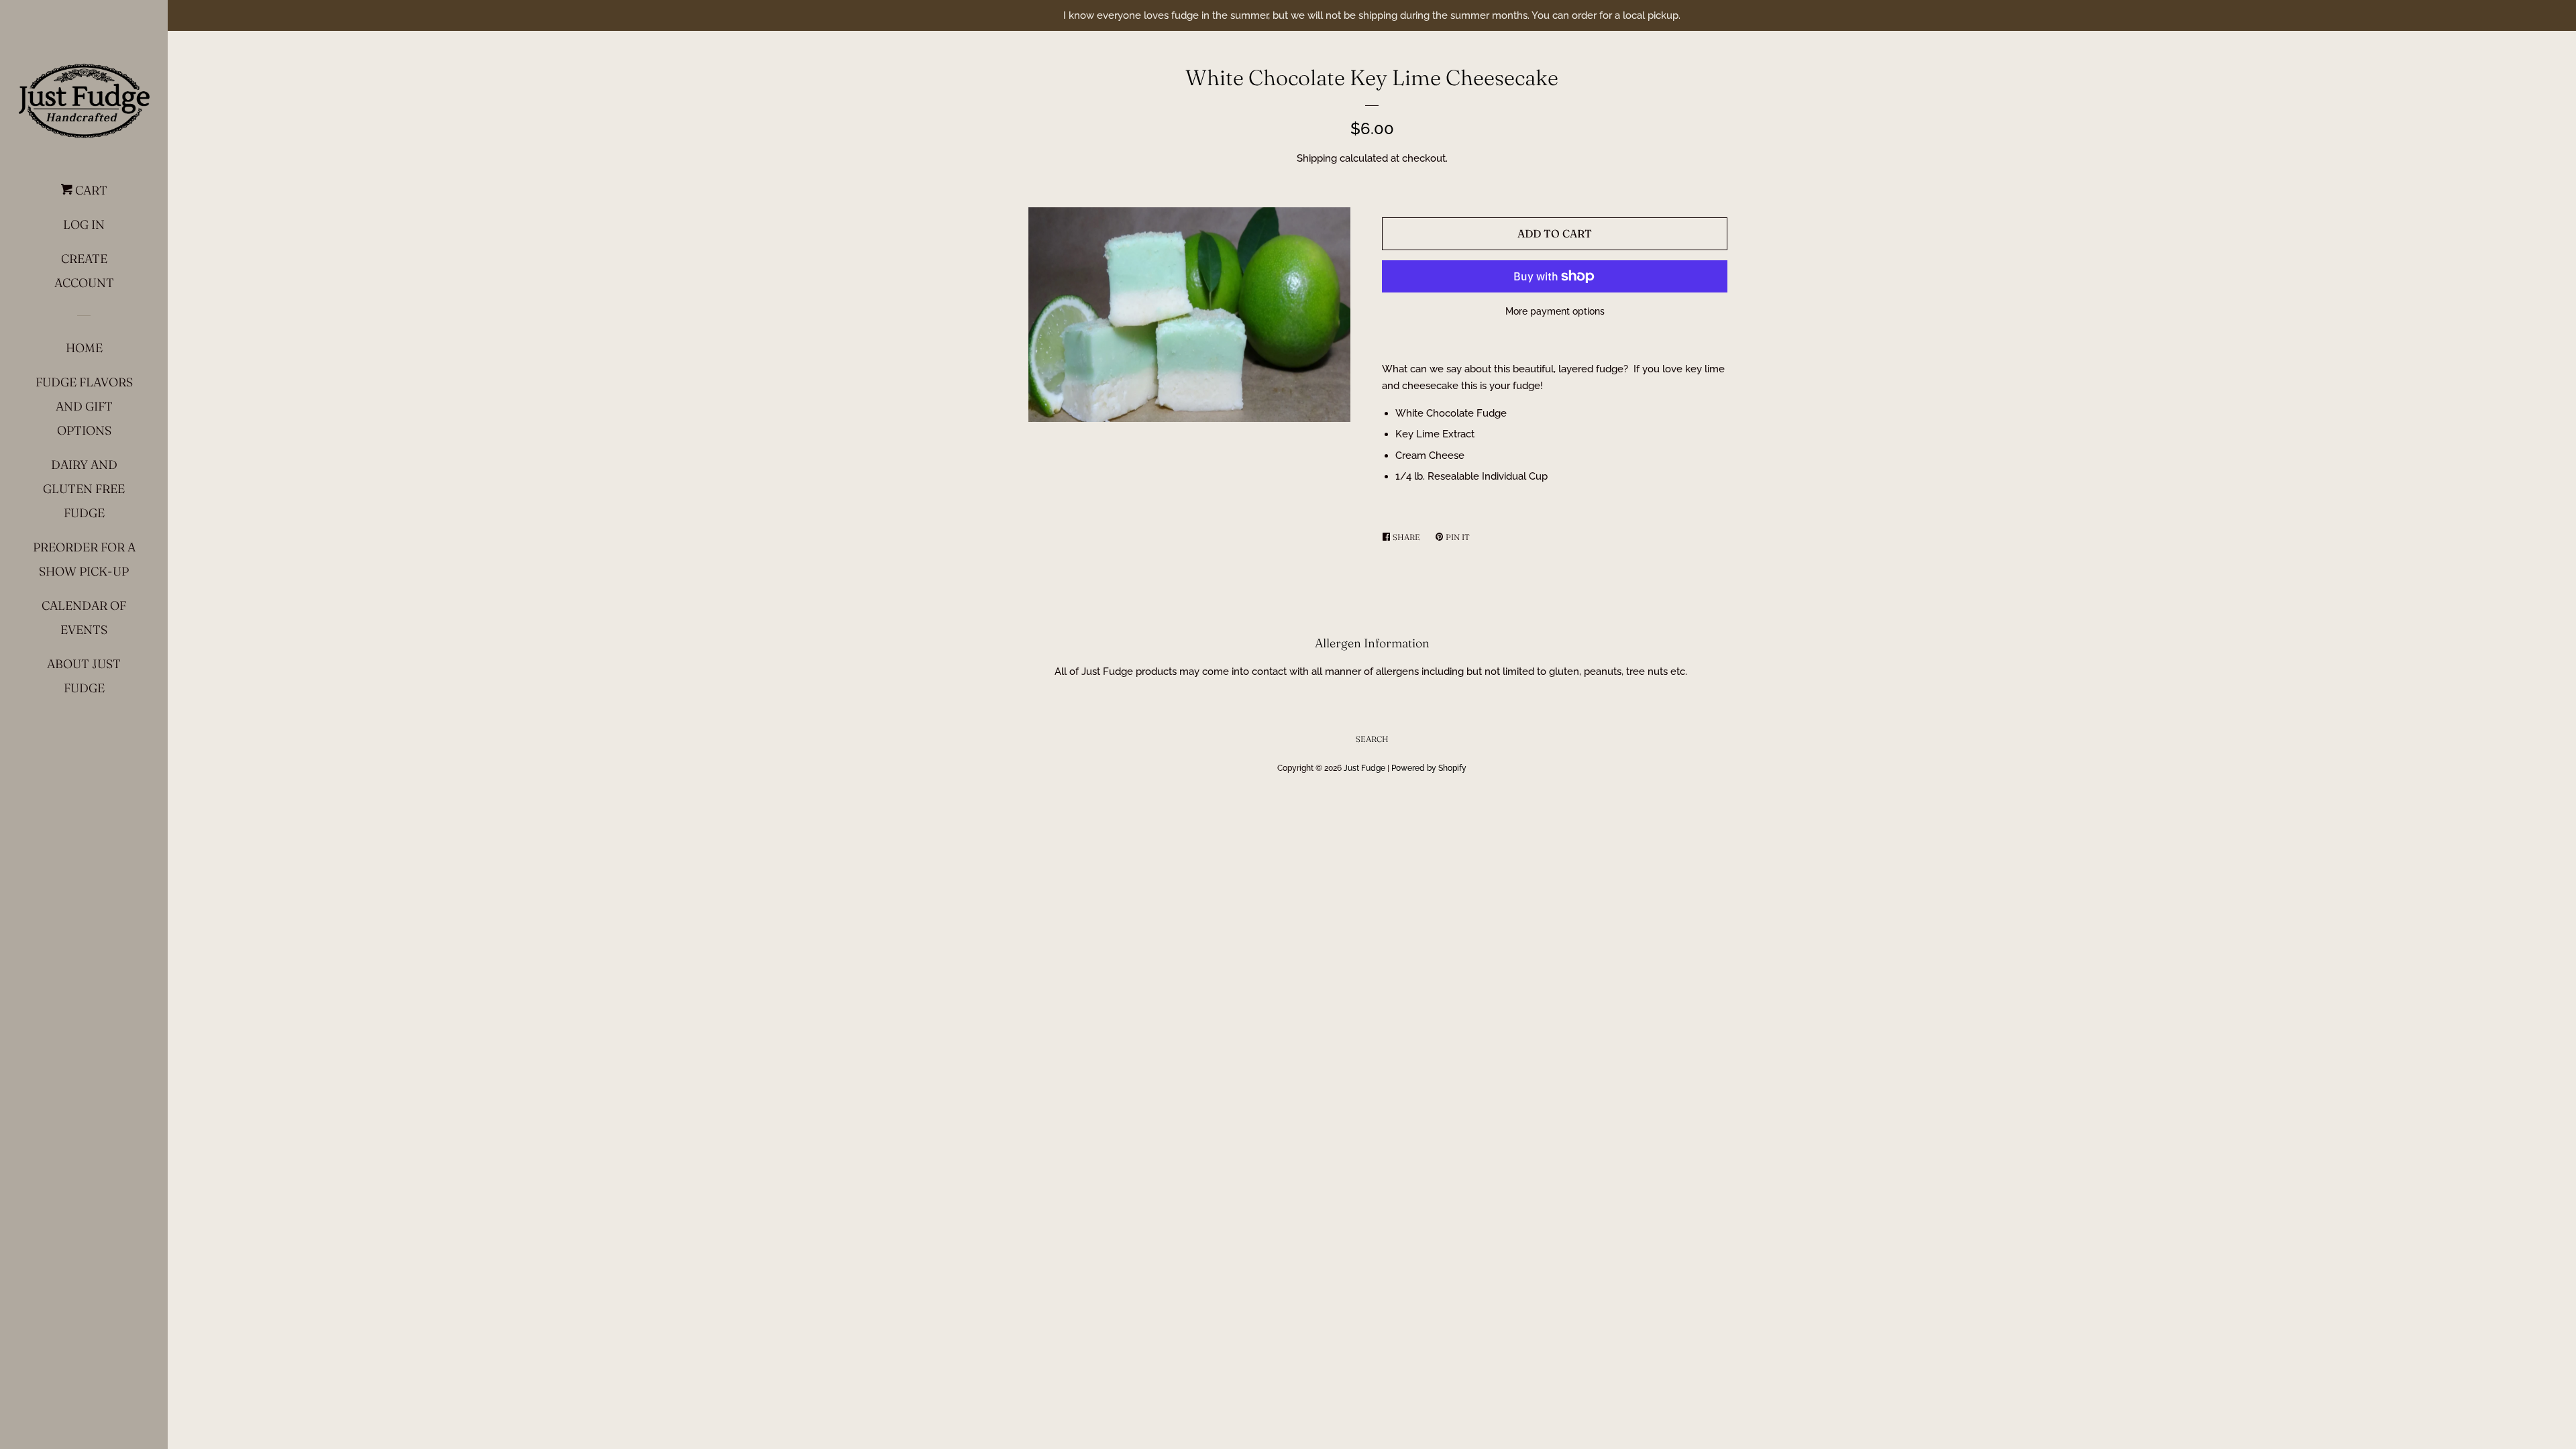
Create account (84, 271)
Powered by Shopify (1429, 768)
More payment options (1555, 311)
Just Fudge (1364, 768)
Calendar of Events (84, 618)
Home (84, 348)
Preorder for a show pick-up (84, 559)
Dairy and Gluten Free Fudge (84, 489)
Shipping (1317, 158)
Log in (84, 224)
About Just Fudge (84, 676)
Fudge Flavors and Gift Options (84, 406)
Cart (90, 190)
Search (1372, 739)
